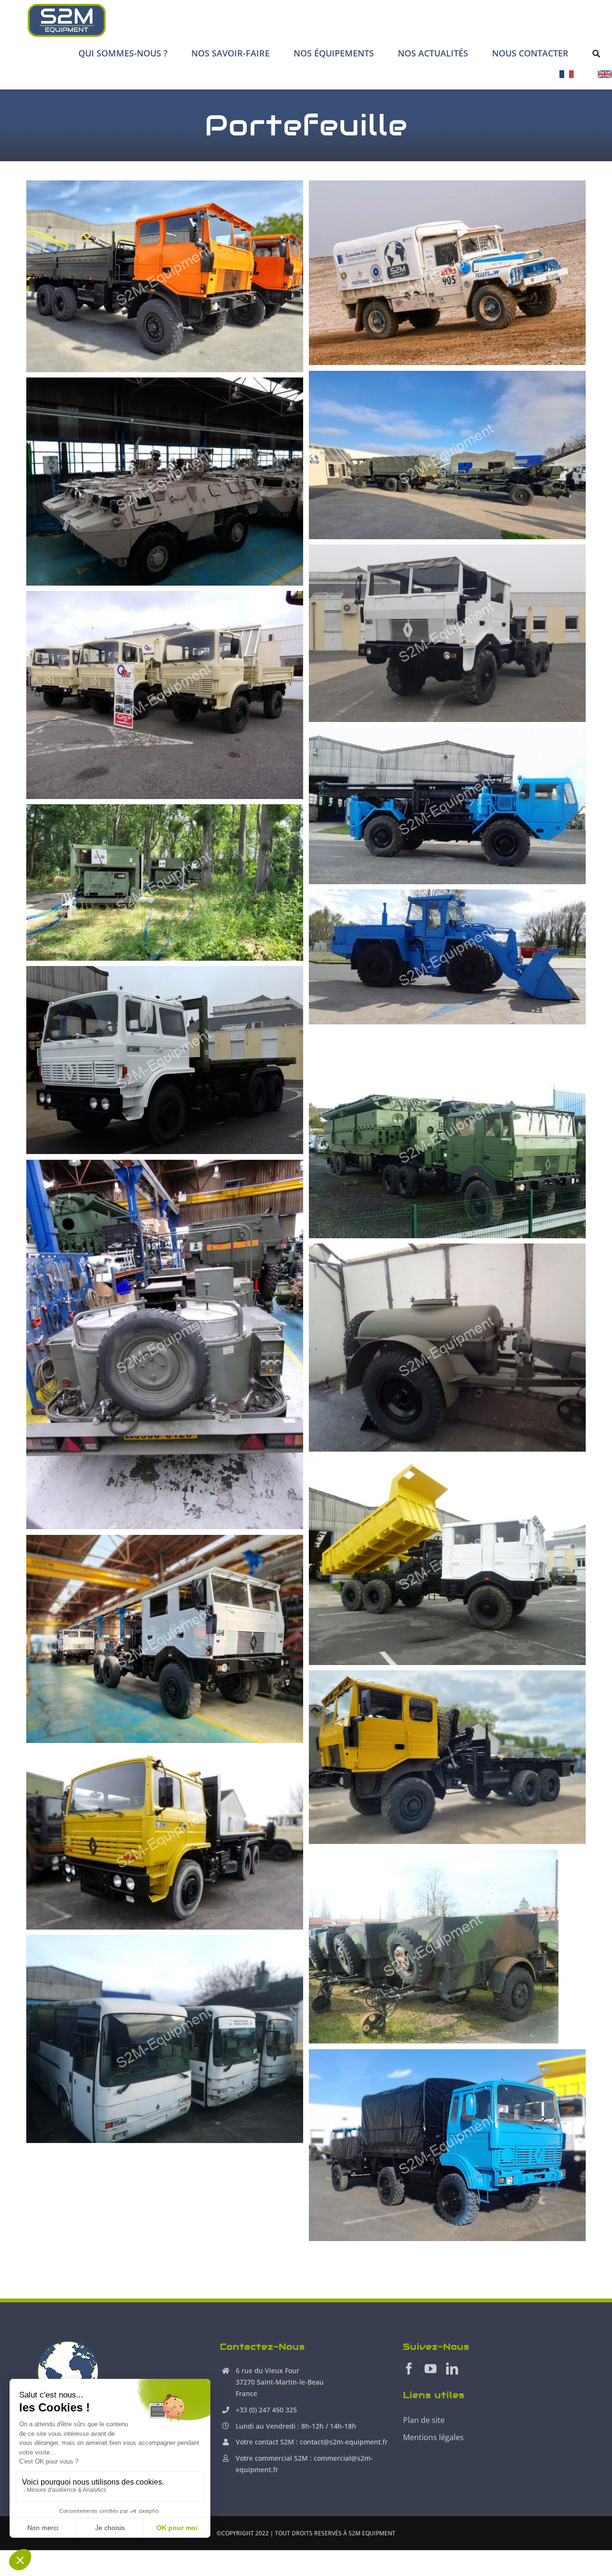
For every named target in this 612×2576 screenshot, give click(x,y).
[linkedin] (452, 2369)
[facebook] (409, 2369)
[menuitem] (567, 78)
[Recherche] (596, 53)
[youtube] (431, 2369)
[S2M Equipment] (67, 7)
